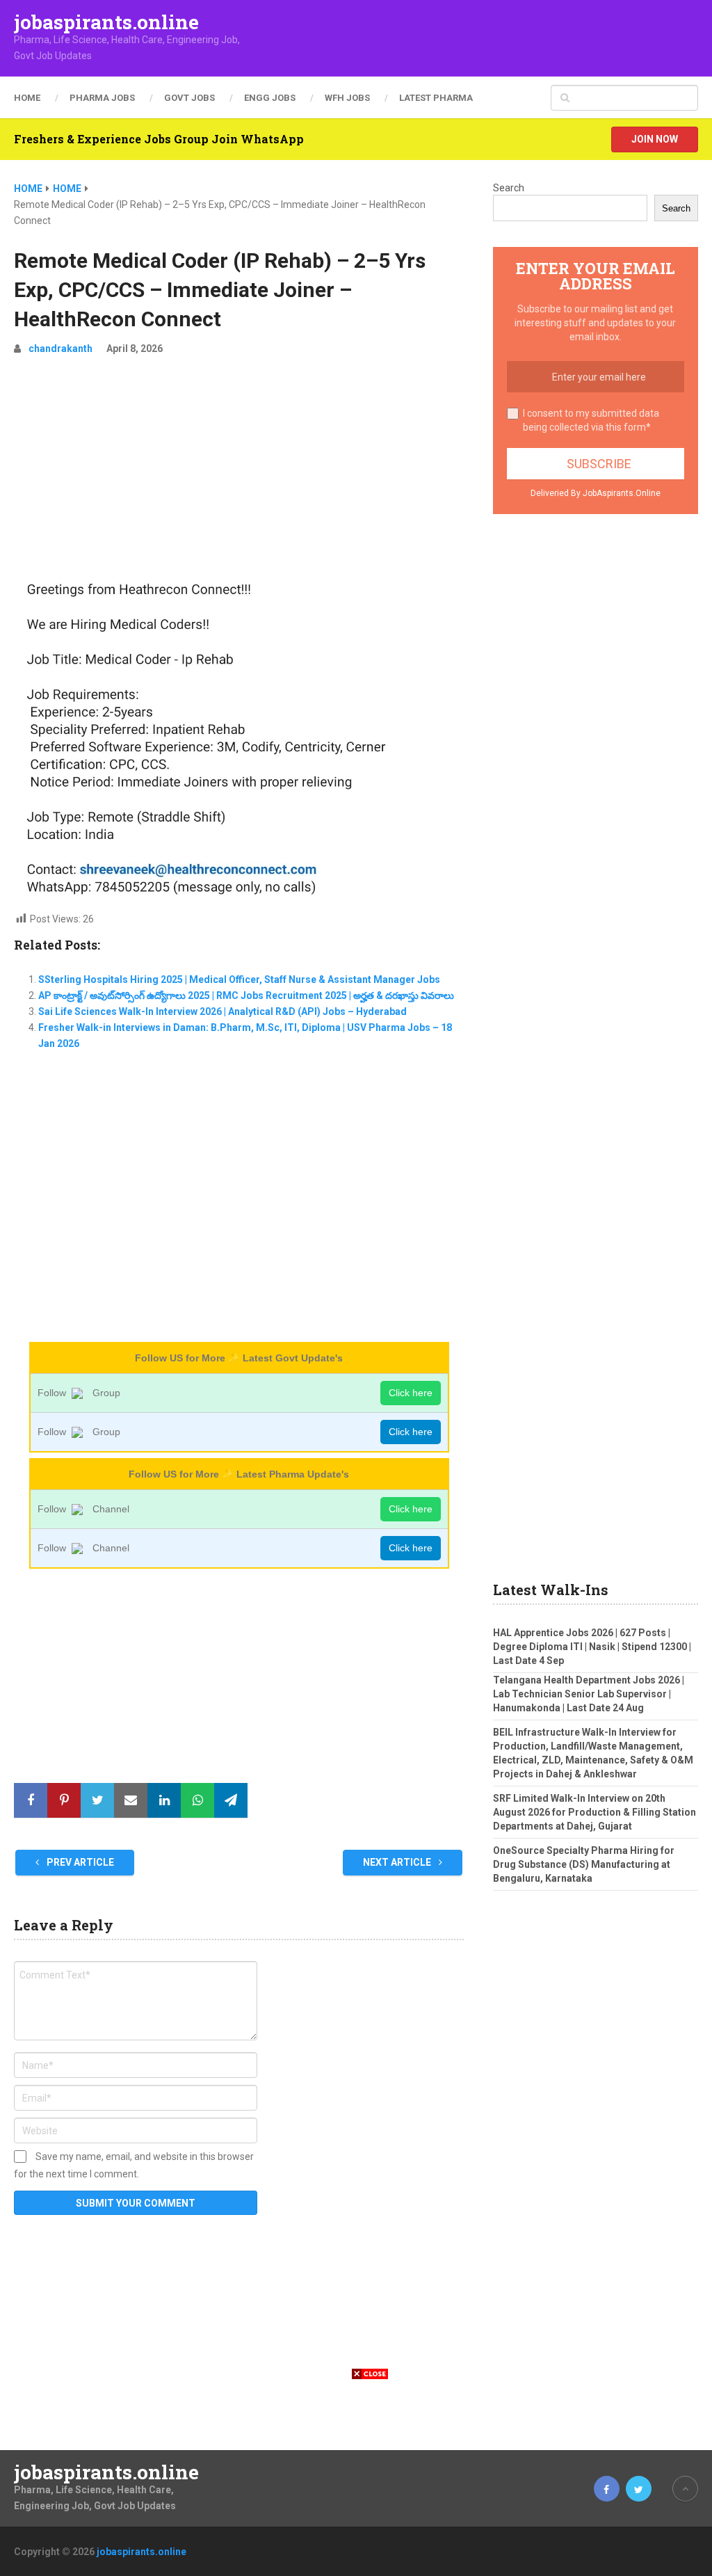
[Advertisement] (239, 472)
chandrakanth (60, 349)
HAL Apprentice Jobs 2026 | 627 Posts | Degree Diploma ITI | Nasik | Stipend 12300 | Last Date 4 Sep (592, 1647)
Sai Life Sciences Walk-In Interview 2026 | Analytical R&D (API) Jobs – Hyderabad (222, 1011)
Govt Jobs (189, 98)
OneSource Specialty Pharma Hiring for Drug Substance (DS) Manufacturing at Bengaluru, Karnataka (584, 1864)
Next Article (398, 1862)
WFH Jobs (347, 98)
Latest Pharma (436, 98)
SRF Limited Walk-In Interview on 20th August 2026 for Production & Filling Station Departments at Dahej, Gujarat (594, 1812)
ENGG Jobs (270, 98)
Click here (411, 1393)
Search (509, 188)
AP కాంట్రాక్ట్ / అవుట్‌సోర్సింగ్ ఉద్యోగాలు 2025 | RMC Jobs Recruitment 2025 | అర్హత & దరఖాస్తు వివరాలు (246, 995)
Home (27, 98)
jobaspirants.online (106, 22)
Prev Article (79, 1862)
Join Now (655, 139)
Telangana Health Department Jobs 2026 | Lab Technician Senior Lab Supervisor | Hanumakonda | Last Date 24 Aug (589, 1694)
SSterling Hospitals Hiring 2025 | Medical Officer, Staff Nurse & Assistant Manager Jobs (239, 979)
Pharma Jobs (102, 98)
